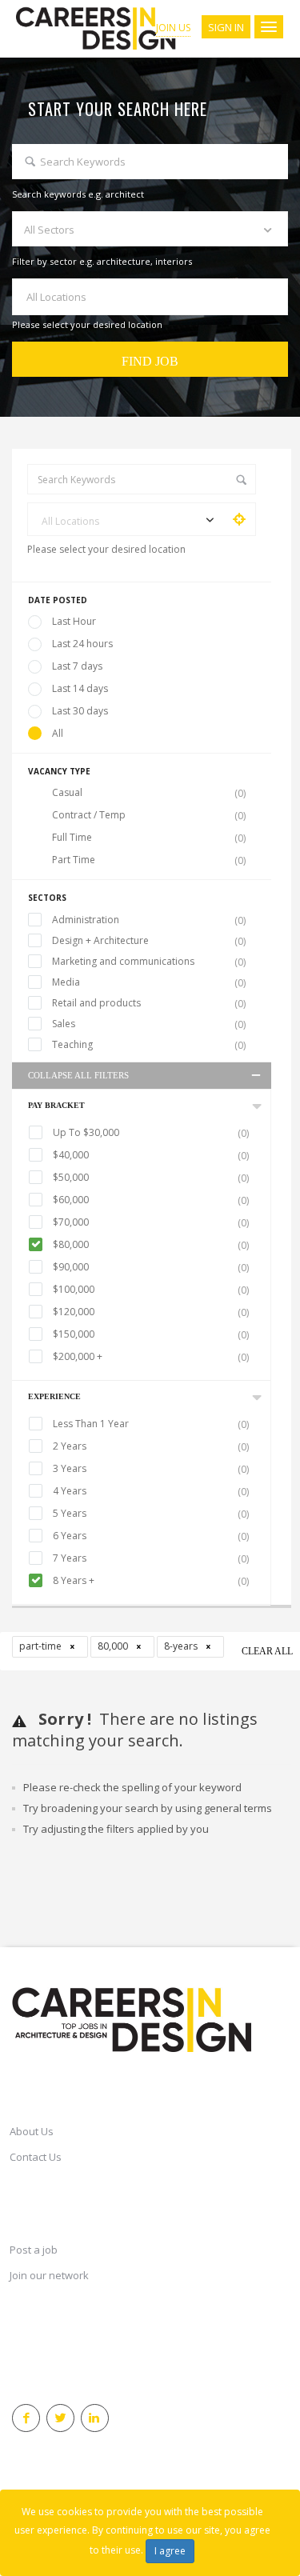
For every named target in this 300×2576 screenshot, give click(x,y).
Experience (54, 1396)
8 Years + (151, 1581)
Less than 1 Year (151, 1424)
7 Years (151, 1558)
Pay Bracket (56, 1105)
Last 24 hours (82, 644)
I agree (170, 2551)
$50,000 (151, 1178)
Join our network (49, 2275)
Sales (149, 1024)
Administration (149, 920)
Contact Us (36, 2157)
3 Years (151, 1469)
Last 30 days (80, 711)
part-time (42, 1646)
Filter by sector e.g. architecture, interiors (102, 261)
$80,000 (151, 1245)
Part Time (149, 860)
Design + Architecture (149, 941)
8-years (182, 1646)
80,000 (114, 1646)
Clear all (267, 1651)
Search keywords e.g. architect (78, 194)
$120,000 (151, 1312)
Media (149, 982)
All (58, 733)
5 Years (151, 1514)
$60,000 (151, 1200)
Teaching (149, 1045)
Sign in (226, 27)
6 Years (151, 1536)
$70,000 (151, 1222)
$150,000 (151, 1334)
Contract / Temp (149, 815)
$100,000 (151, 1290)
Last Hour (74, 621)
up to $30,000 (151, 1133)
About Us (32, 2131)
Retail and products (149, 1003)
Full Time (149, 838)
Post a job (34, 2250)
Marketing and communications (149, 962)
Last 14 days (80, 688)
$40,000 (151, 1155)
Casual (149, 793)
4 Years (151, 1491)
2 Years (151, 1446)
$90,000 (151, 1267)
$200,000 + (151, 1357)
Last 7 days (77, 666)
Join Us (173, 28)
